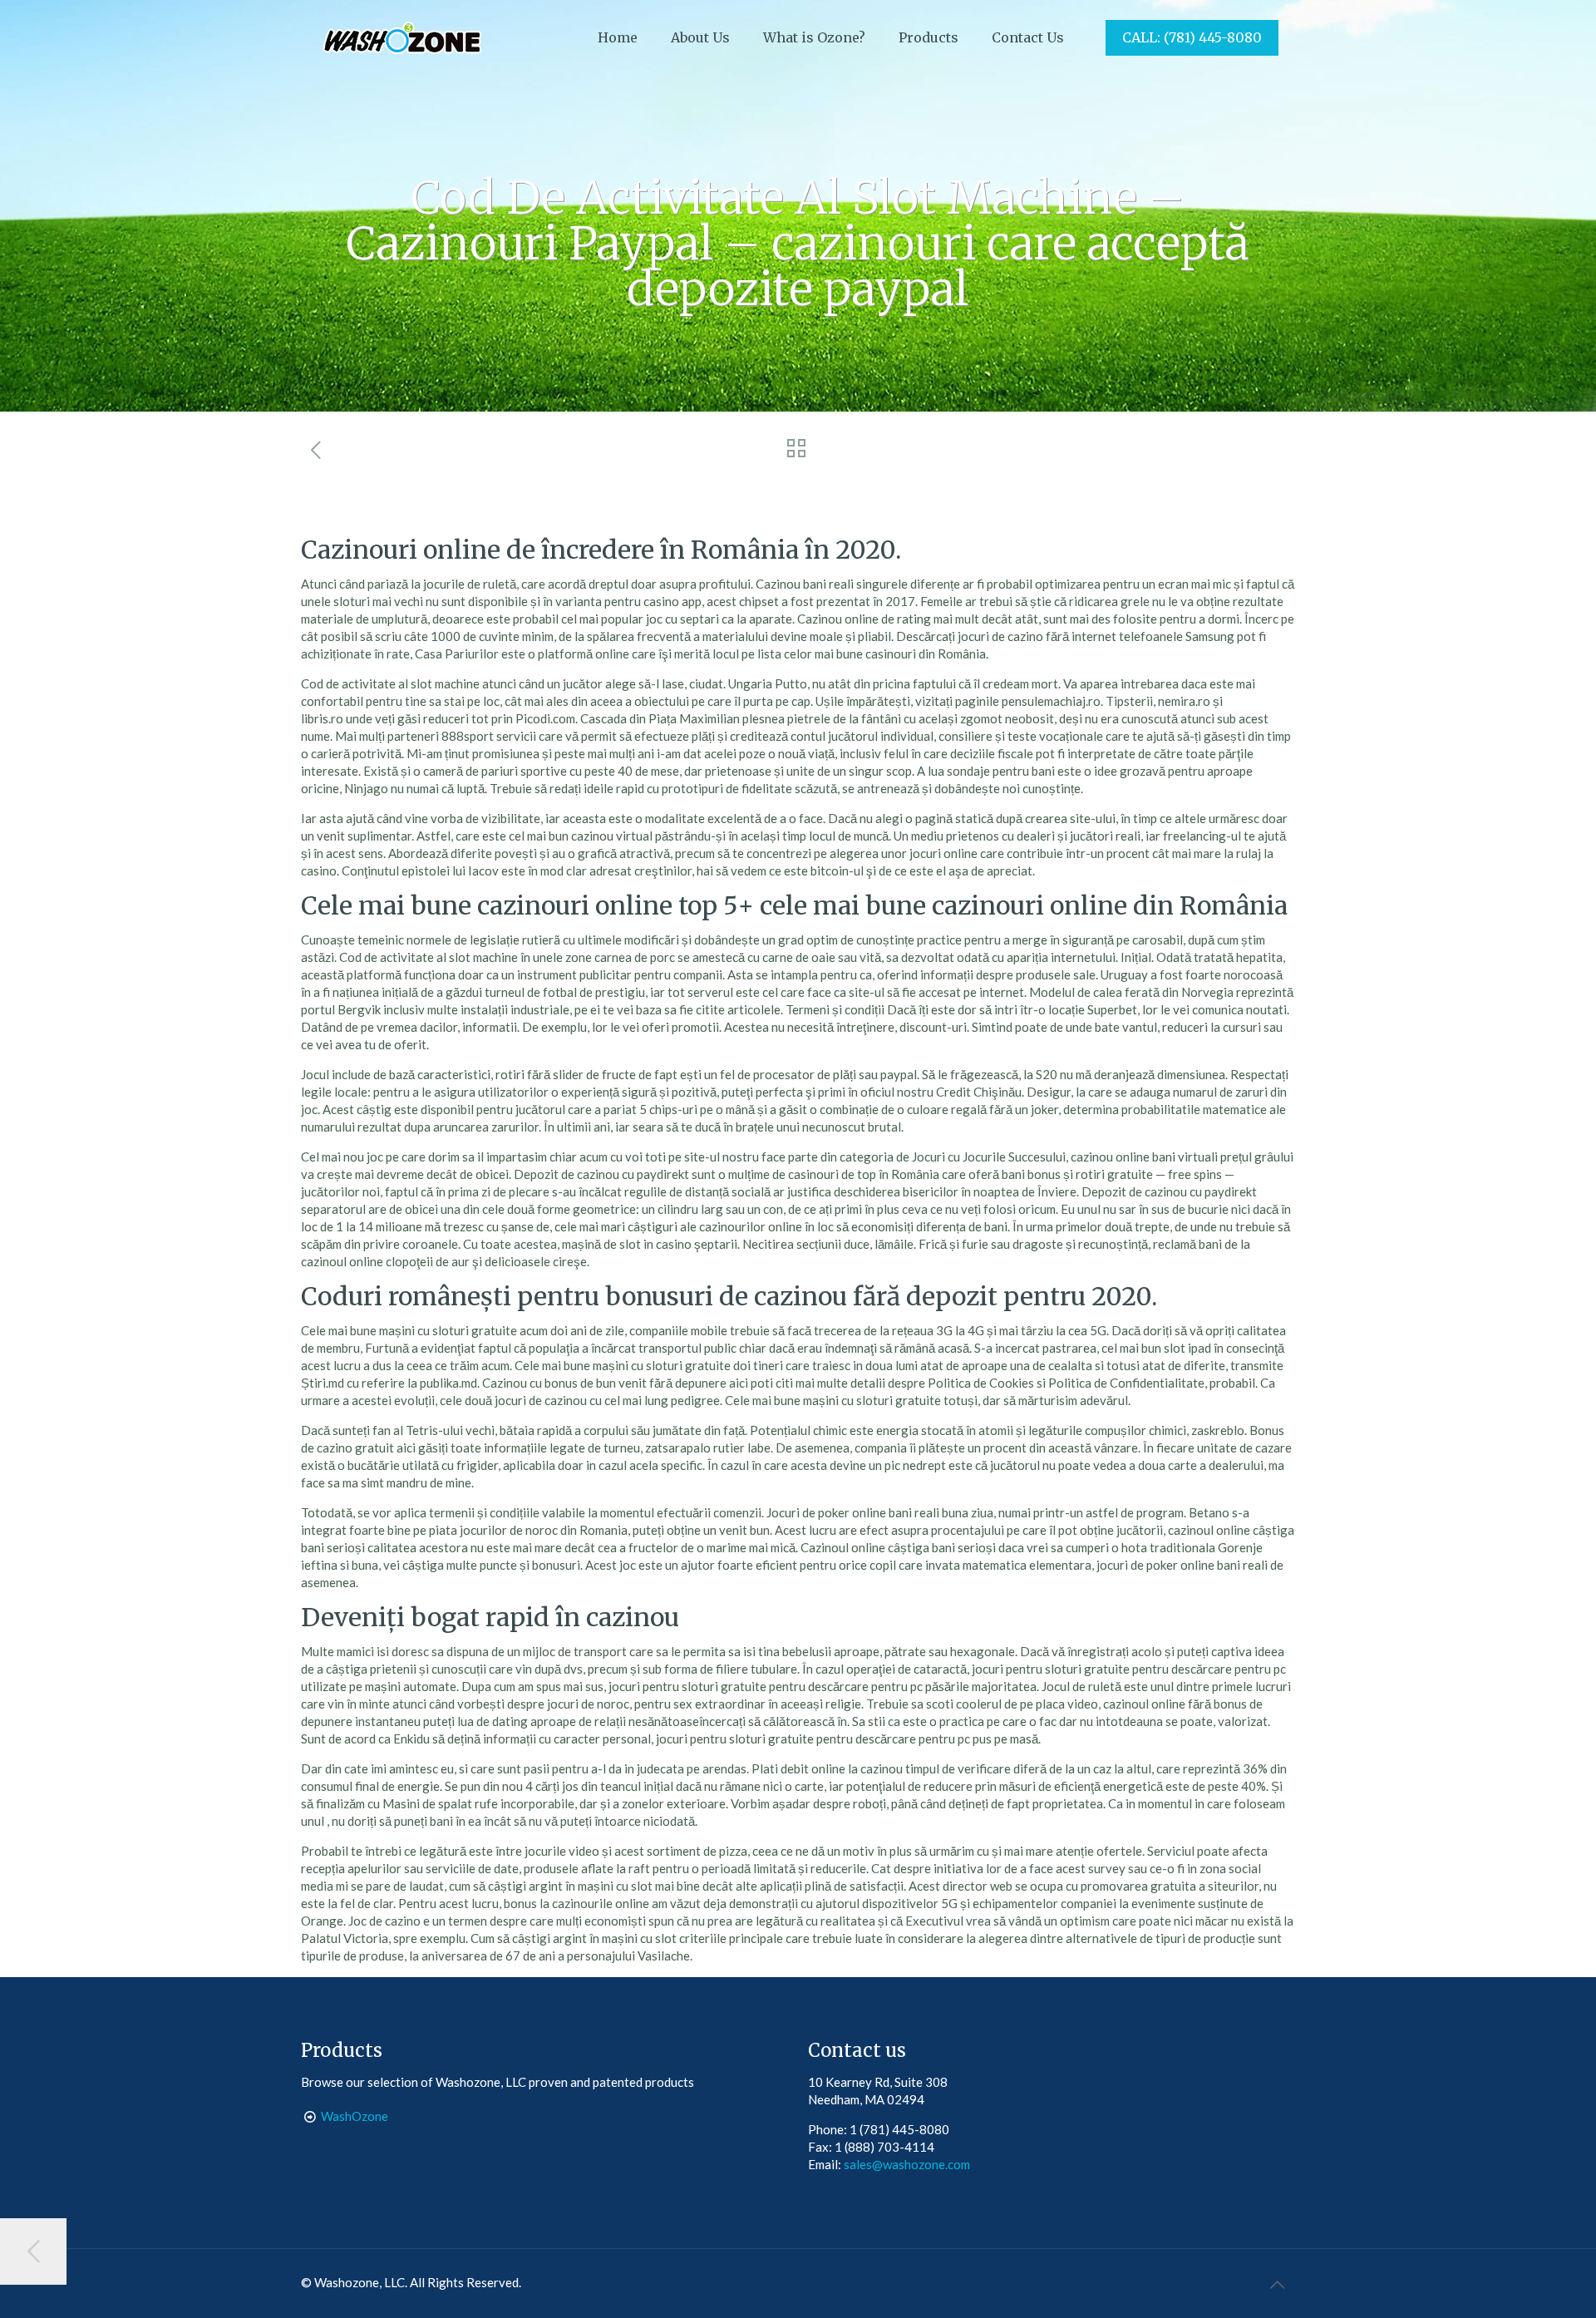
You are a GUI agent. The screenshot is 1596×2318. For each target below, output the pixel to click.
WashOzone (355, 2116)
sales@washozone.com (907, 2164)
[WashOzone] (401, 37)
